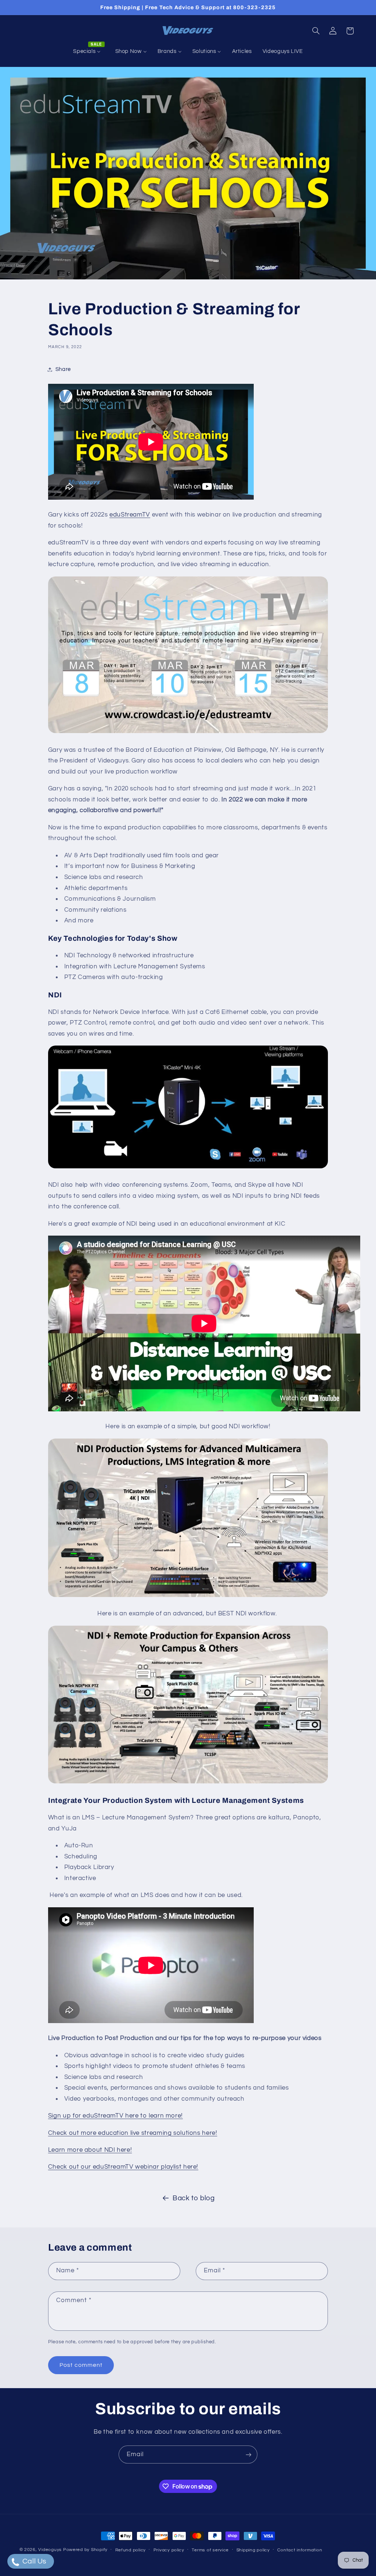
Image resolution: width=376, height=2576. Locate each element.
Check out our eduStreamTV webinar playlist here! (123, 2167)
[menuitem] (89, 51)
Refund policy (131, 2550)
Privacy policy (169, 2550)
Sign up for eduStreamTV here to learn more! (115, 2116)
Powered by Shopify (85, 2550)
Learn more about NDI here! (90, 2150)
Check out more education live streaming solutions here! (133, 2133)
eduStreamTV (130, 515)
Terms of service (210, 2550)
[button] (316, 31)
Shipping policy (253, 2550)
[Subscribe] (249, 2454)
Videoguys (50, 2550)
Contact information (300, 2550)
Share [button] (63, 369)
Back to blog (194, 2198)
